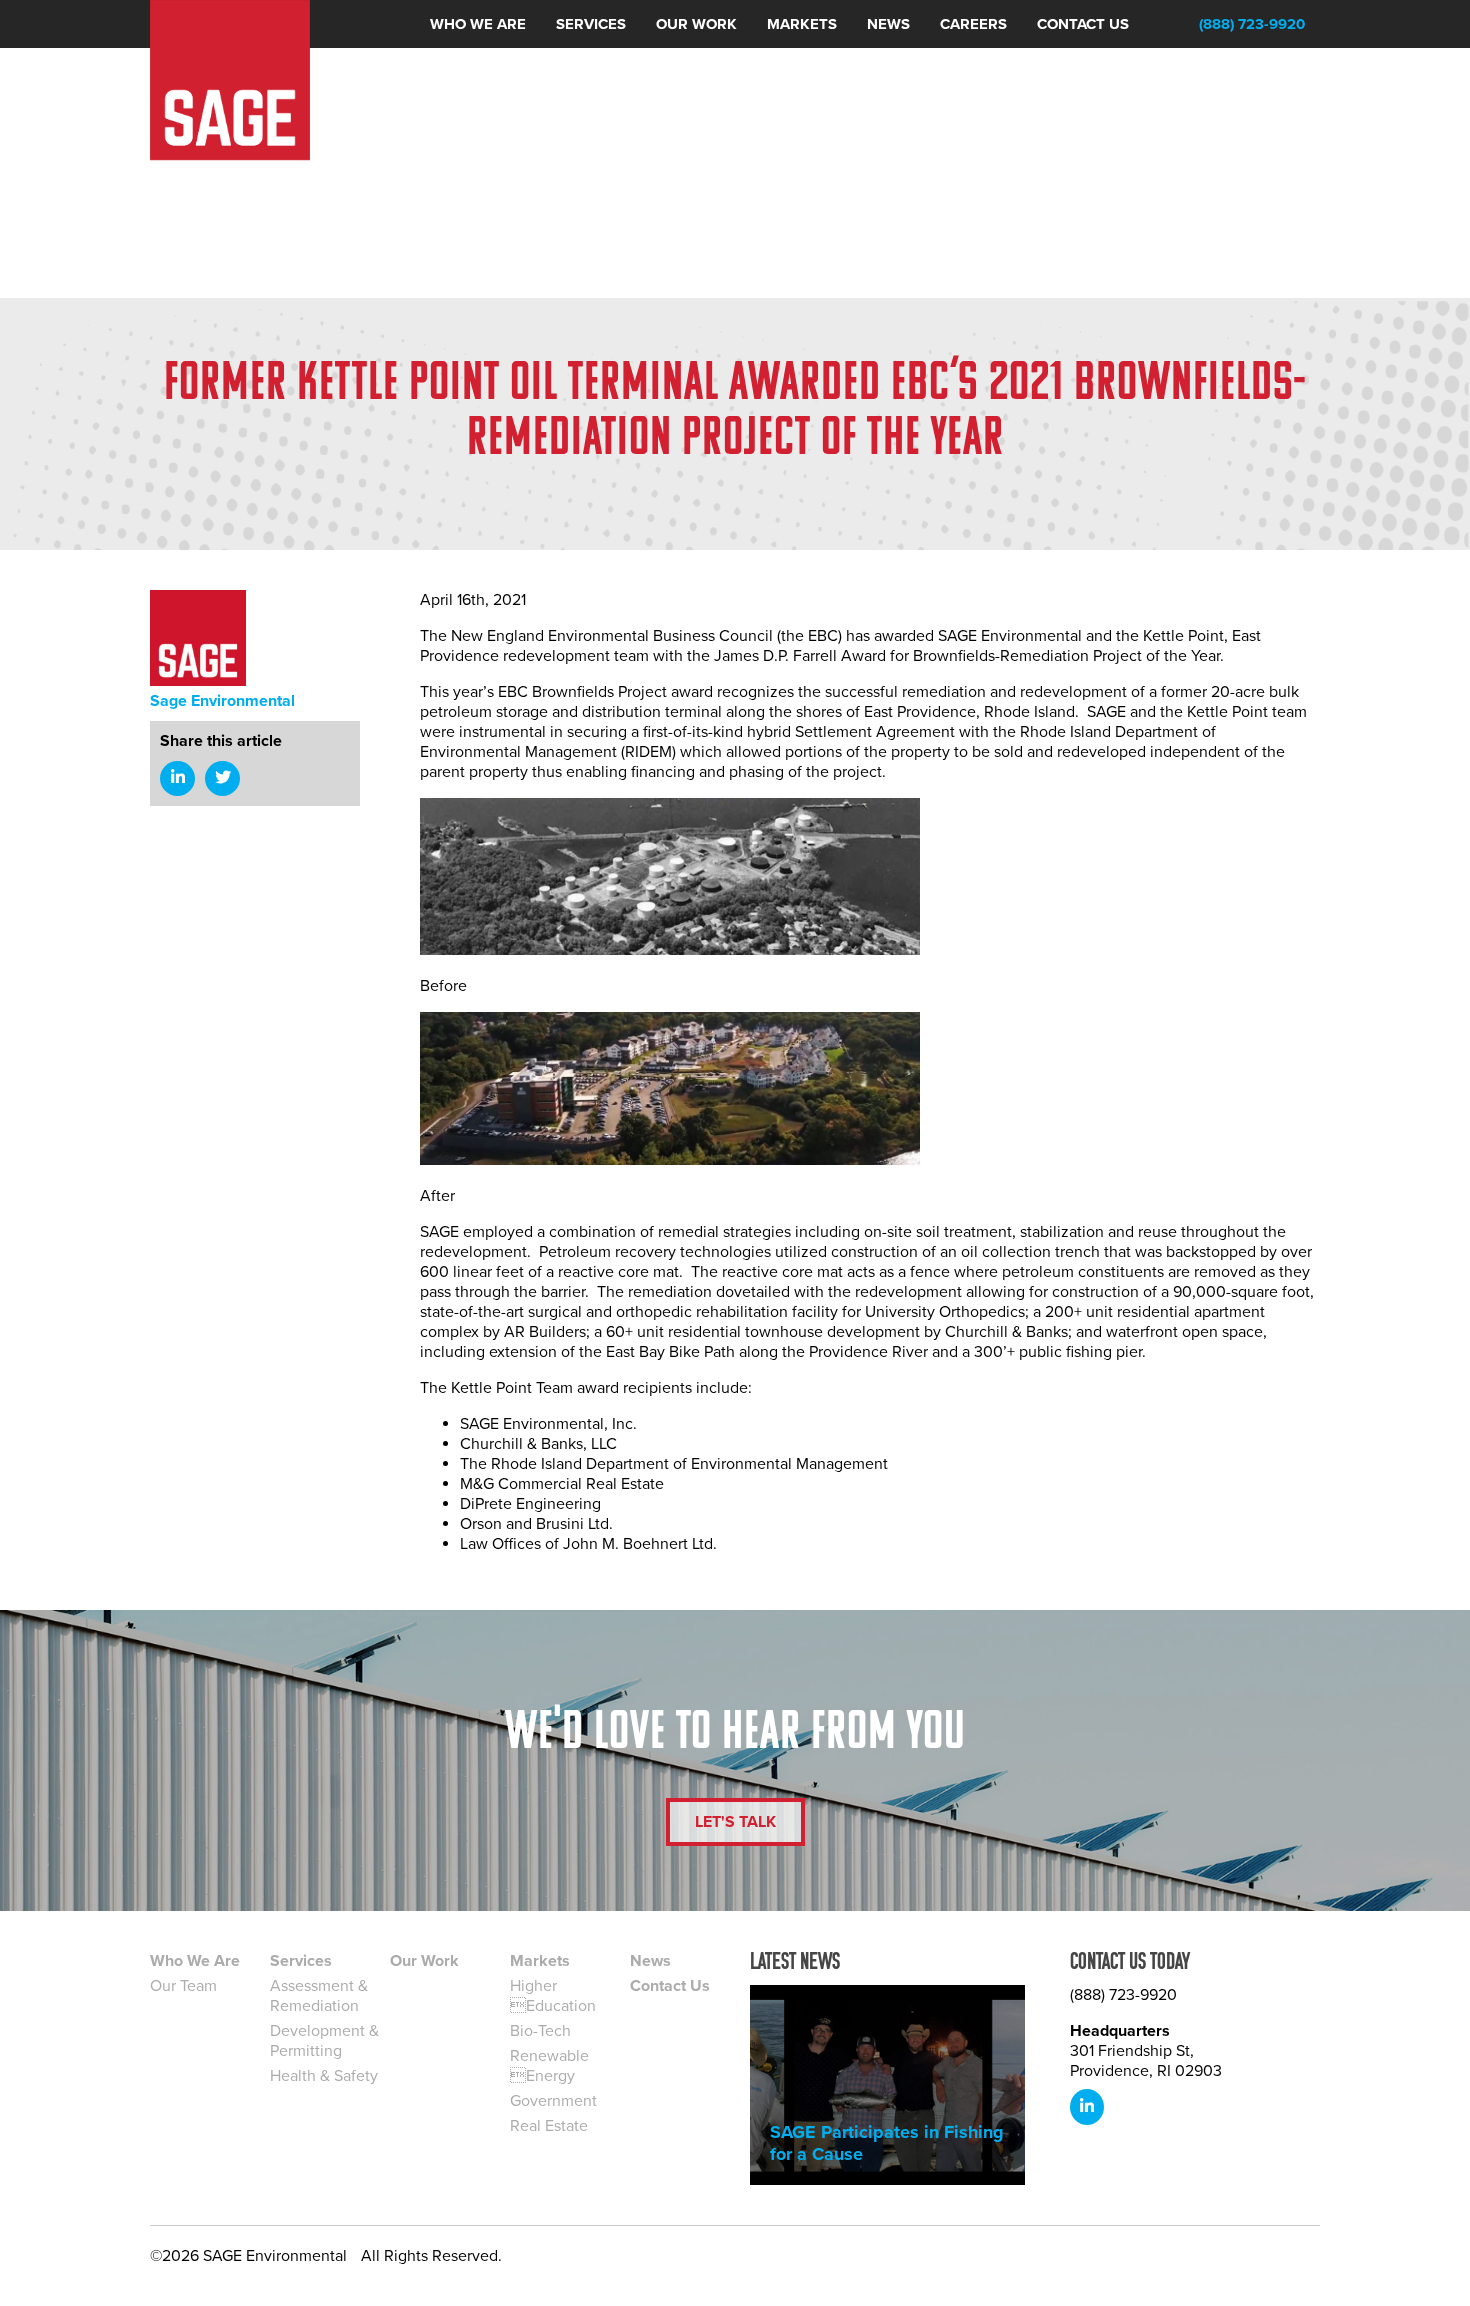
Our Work (424, 1961)
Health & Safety (324, 2076)
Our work (696, 24)
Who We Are (195, 1961)
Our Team (183, 1986)
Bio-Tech (540, 2031)
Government (553, 2101)
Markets (802, 24)
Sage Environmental (222, 701)
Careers (973, 24)
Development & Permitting (324, 2041)
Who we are (478, 24)
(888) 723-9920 (1252, 24)
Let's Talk (735, 1822)
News (888, 24)
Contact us (1083, 24)
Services (591, 24)
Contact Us (670, 1986)
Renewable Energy (549, 2066)
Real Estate (549, 2126)
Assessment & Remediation (319, 1996)
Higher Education (553, 1996)
